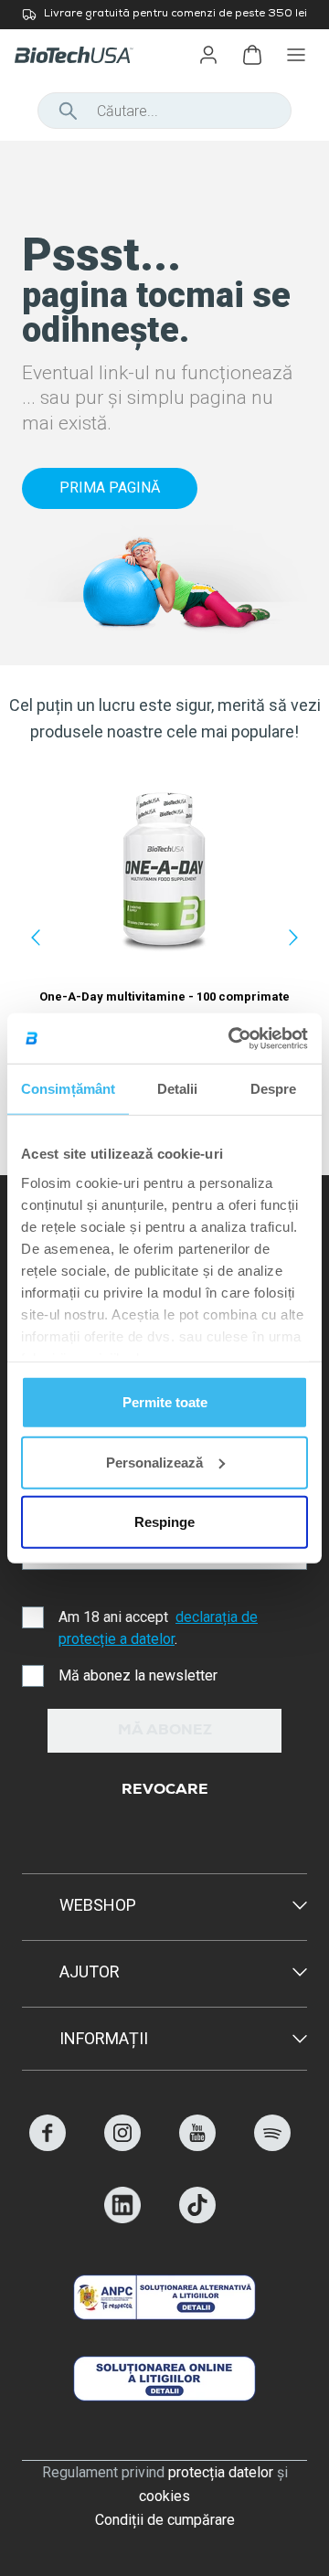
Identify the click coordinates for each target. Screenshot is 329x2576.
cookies (164, 2496)
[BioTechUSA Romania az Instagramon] (122, 2146)
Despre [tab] (274, 1089)
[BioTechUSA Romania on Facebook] (48, 2146)
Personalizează (154, 1462)
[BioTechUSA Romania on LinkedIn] (122, 2218)
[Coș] (252, 55)
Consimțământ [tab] (68, 1089)
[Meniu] (296, 55)
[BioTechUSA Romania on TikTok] (197, 2218)
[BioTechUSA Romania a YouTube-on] (197, 2146)
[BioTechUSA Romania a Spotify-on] (272, 2146)
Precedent (36, 937)
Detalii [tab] (178, 1089)
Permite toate (165, 1402)
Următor (293, 937)
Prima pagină (110, 488)
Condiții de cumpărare (165, 2520)
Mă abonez (165, 1732)
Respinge (164, 1522)
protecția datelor (221, 2472)
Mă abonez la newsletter (138, 1675)
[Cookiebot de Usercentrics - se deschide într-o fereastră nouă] (232, 1038)
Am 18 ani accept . (158, 1628)
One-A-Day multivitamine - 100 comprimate (164, 996)
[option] (164, 15)
